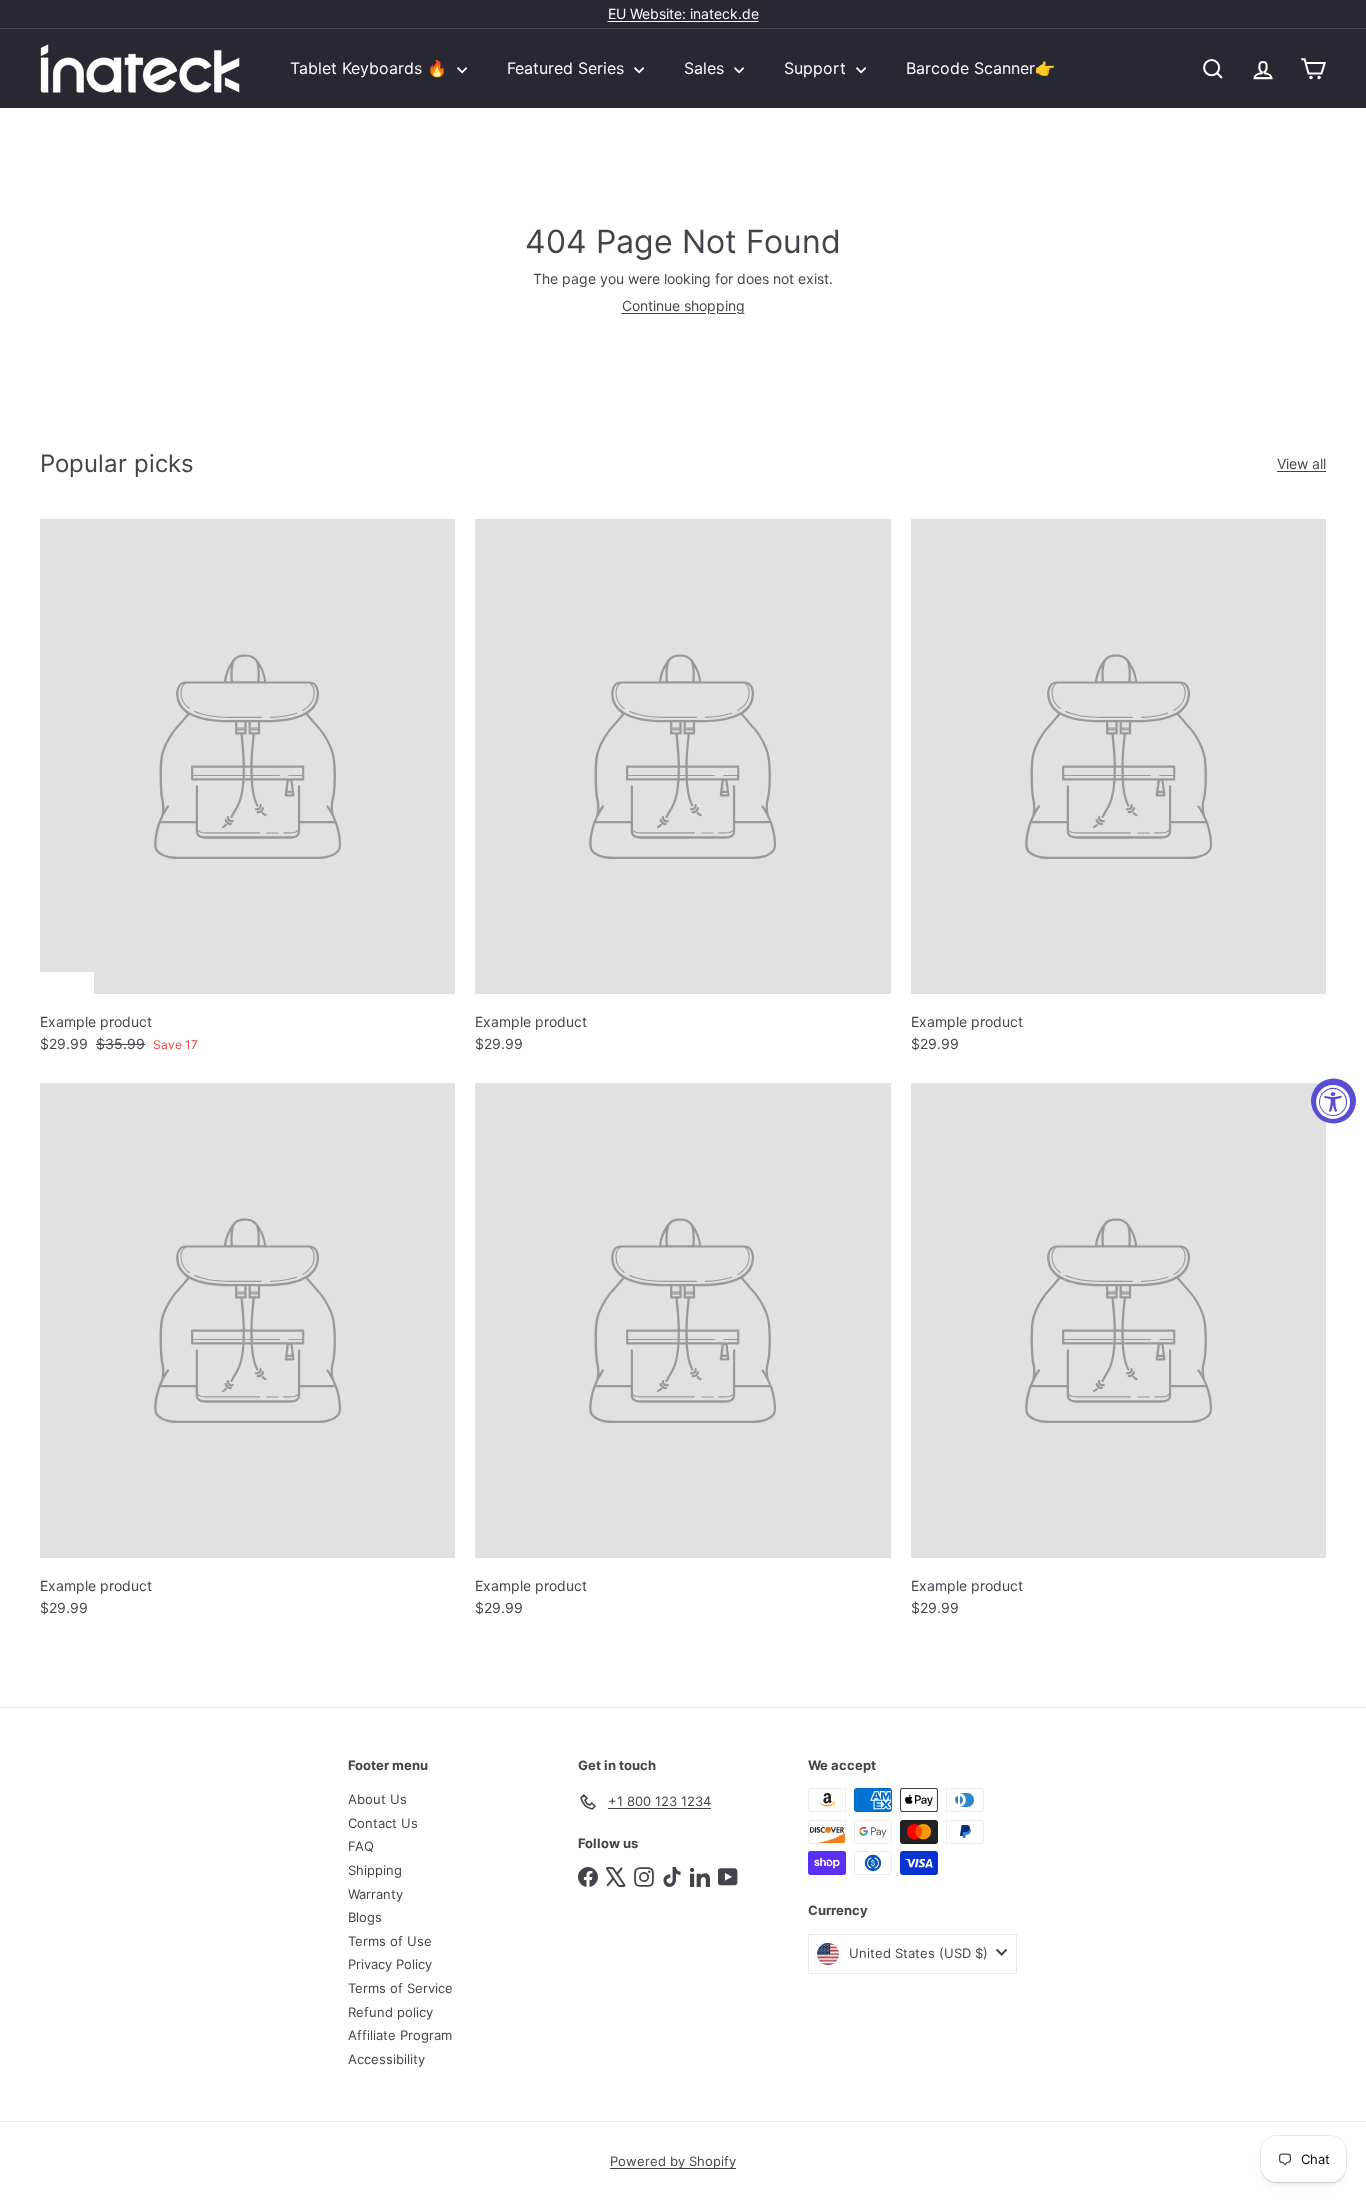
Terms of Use (390, 1941)
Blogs (365, 1917)
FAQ (361, 1846)
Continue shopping (683, 305)
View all (1301, 464)
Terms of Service (400, 1988)
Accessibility (386, 2059)
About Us (377, 1799)
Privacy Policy (390, 1964)
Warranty (375, 1894)
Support (817, 68)
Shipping (375, 1870)
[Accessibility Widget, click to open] (1333, 1101)
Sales (706, 68)
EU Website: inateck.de (683, 13)
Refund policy (390, 2012)
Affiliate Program (400, 2035)
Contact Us (383, 1823)
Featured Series (568, 68)
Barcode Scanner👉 (980, 68)
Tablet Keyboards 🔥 (371, 68)
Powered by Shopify (673, 2161)
